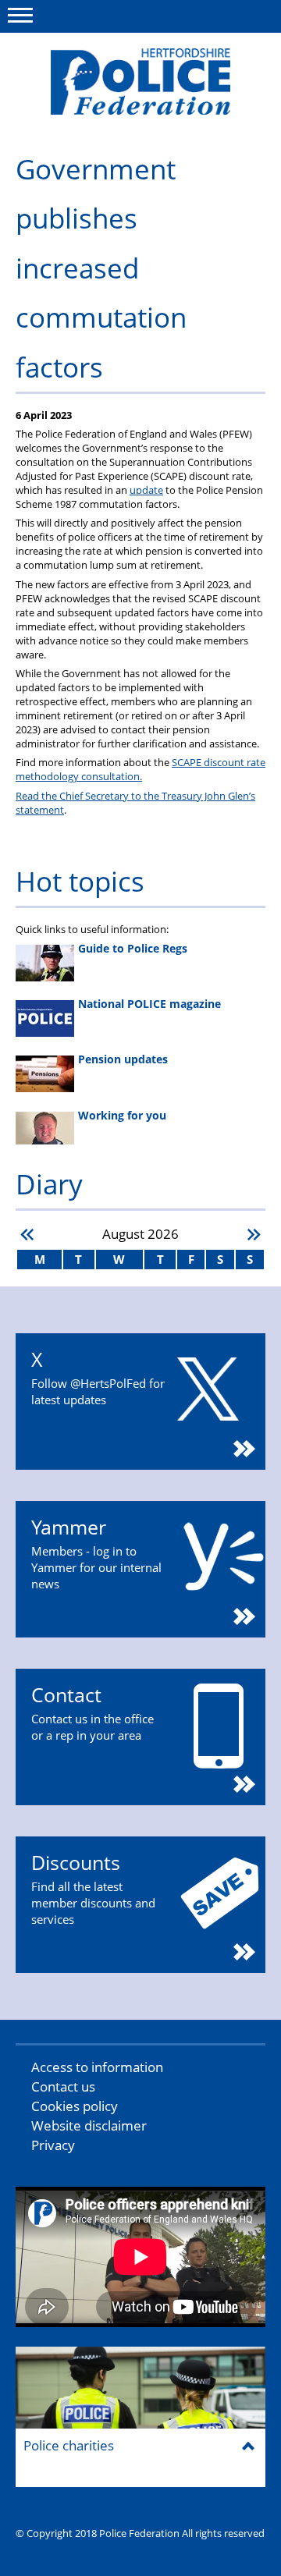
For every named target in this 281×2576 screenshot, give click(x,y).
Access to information (97, 2067)
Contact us (63, 2086)
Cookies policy (75, 2106)
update (146, 490)
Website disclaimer (89, 2125)
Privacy (53, 2145)
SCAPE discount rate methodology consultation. (140, 769)
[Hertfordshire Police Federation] (140, 82)
